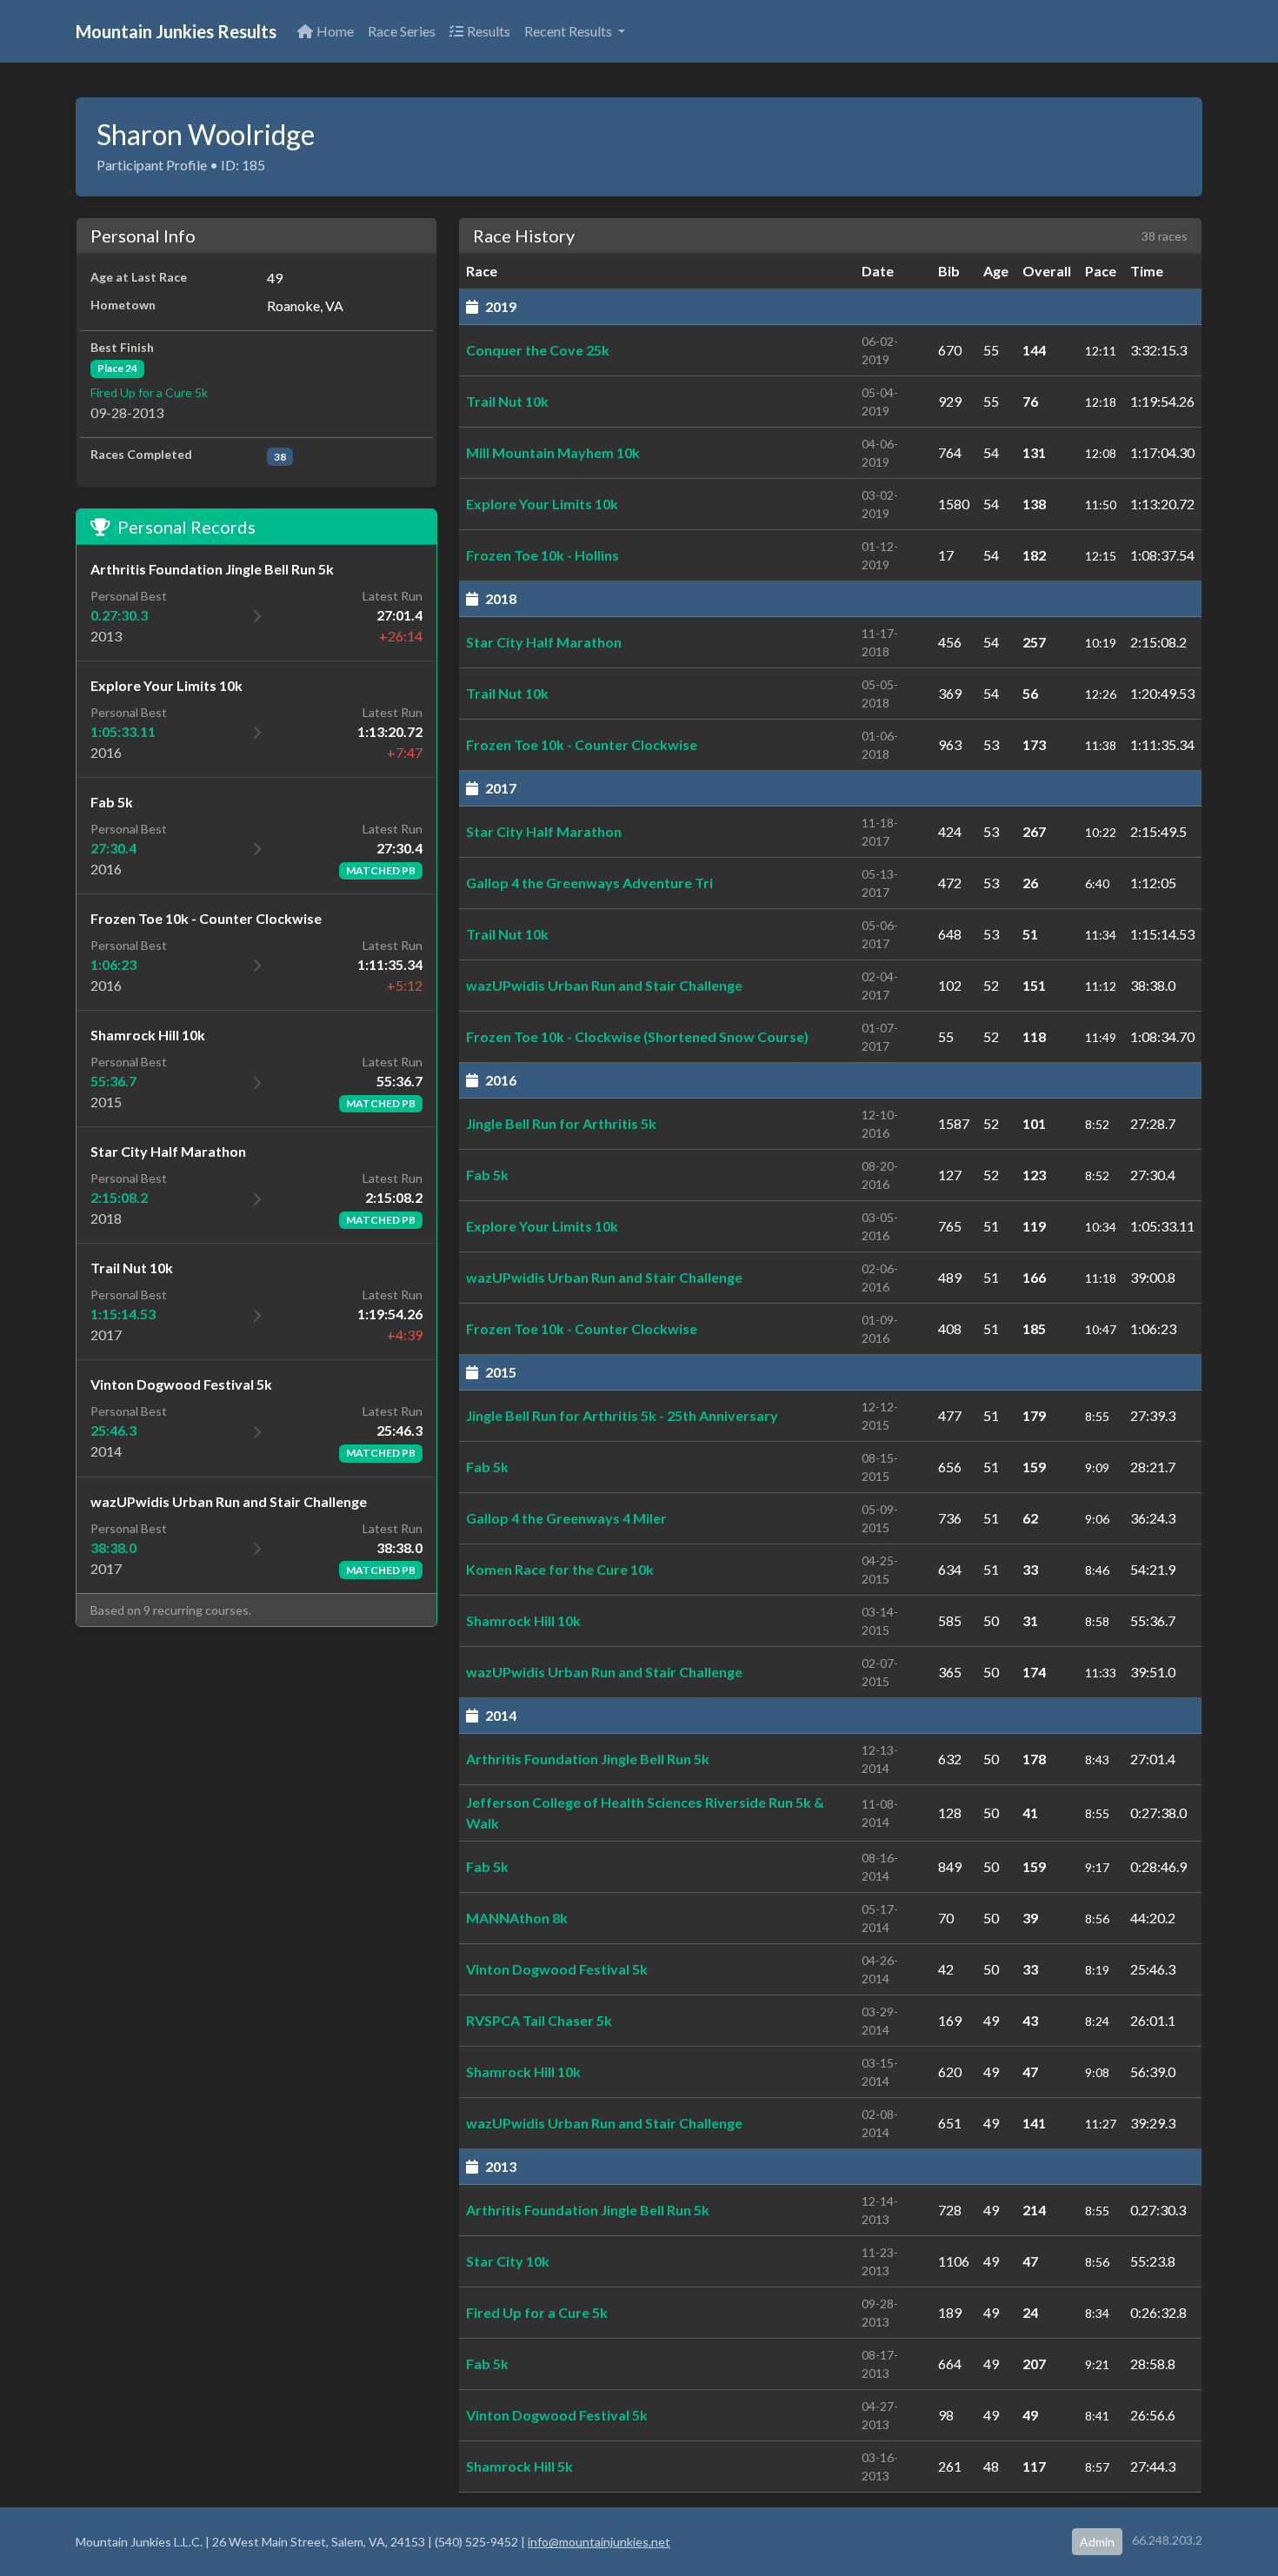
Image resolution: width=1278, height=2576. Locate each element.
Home (335, 31)
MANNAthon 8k (517, 1918)
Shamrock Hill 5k (519, 2466)
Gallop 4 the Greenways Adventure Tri (589, 883)
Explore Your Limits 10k (542, 504)
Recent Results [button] (569, 31)
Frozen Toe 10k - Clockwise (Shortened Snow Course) (637, 1036)
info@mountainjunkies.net (599, 2542)
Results (489, 31)
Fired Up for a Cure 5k (149, 392)
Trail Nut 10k (507, 401)
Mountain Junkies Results (176, 31)
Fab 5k (487, 1175)
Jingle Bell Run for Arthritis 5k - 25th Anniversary (622, 1415)
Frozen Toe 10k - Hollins (542, 555)
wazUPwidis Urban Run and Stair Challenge (604, 985)
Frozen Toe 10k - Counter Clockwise (582, 744)
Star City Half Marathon (544, 642)
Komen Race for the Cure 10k (560, 1569)
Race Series (402, 31)
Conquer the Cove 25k (538, 350)
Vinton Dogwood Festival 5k (557, 1969)
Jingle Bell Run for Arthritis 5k (561, 1123)
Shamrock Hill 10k (523, 1620)
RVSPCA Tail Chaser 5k (539, 2020)
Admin (1097, 2542)
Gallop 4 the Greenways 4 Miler (566, 1518)
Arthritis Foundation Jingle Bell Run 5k (588, 1759)
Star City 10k (508, 2261)
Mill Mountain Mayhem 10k (553, 452)
